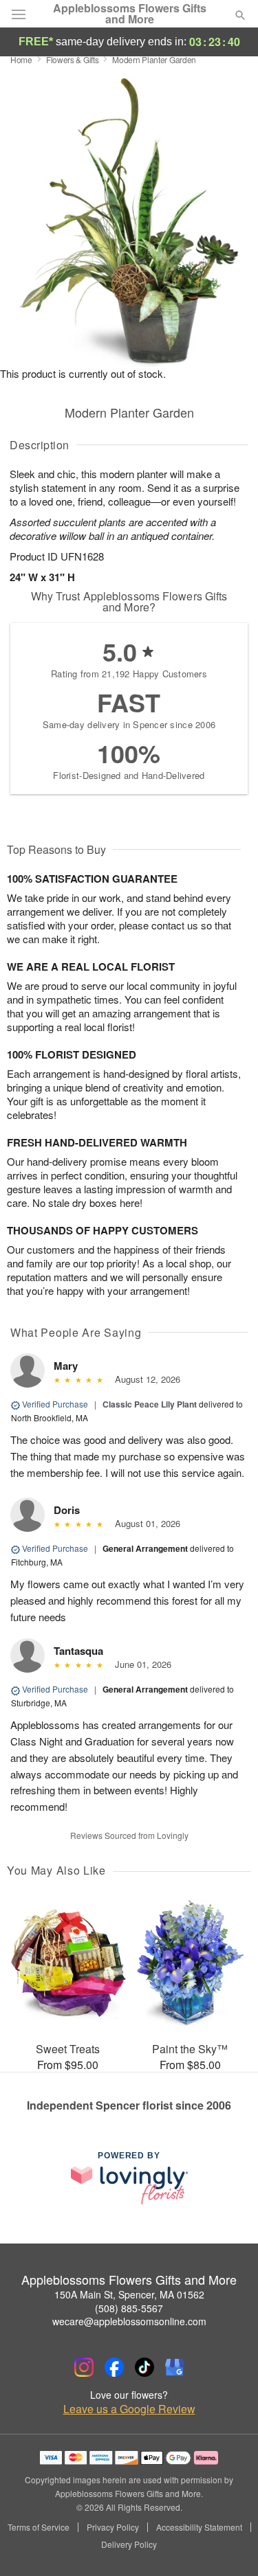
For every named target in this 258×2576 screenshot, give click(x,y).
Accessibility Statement (199, 2527)
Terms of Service (39, 2527)
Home (21, 59)
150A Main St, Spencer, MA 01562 (129, 2294)
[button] (229, 2545)
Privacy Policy (113, 2527)
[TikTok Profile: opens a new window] (144, 2367)
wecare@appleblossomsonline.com (129, 2321)
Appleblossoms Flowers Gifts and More (130, 14)
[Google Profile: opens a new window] (175, 2367)
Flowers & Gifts (73, 59)
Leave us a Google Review (129, 2409)
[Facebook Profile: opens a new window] (114, 2367)
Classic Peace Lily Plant (150, 1404)
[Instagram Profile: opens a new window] (84, 2367)
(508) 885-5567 (129, 2308)
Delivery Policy (129, 2544)
